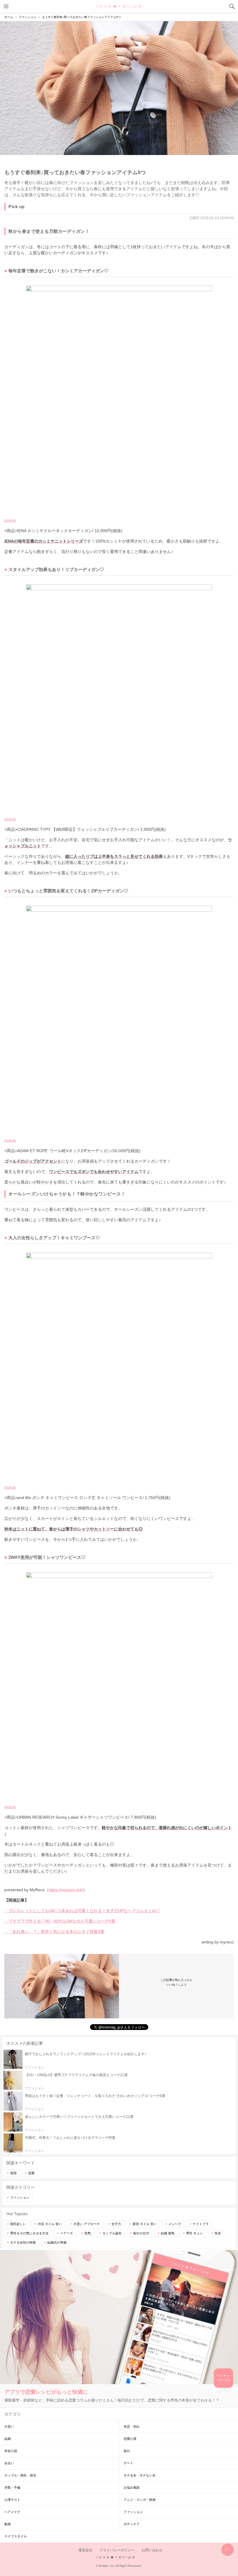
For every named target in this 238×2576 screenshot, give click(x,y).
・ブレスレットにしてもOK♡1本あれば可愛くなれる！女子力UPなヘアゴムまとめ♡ (82, 1911)
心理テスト (12, 2500)
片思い (9, 2427)
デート (128, 2463)
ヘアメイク (12, 2512)
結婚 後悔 (168, 2233)
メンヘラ (175, 2224)
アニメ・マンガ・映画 (140, 2500)
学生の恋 (11, 2451)
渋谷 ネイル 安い (50, 2224)
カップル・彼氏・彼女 (20, 2475)
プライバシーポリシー (117, 2550)
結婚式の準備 (57, 2242)
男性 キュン (194, 2233)
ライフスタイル (16, 2536)
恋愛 (31, 2173)
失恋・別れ (132, 2427)
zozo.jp (10, 520)
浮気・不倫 (12, 2487)
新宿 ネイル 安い (145, 2224)
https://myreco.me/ (66, 1890)
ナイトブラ (201, 2224)
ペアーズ (66, 2233)
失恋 (218, 2233)
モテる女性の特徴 (23, 2242)
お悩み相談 (132, 2487)
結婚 (8, 2439)
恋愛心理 (130, 2439)
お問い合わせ (152, 2550)
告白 (127, 2451)
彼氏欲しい (18, 2224)
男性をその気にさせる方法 (29, 2233)
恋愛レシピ (119, 6)
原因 (13, 2173)
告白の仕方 (141, 2233)
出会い (9, 2463)
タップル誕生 (112, 2233)
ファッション (20, 2197)
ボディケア (132, 2524)
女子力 (116, 2224)
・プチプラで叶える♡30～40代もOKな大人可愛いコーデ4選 (60, 1921)
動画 (8, 2524)
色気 (88, 2233)
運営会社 (85, 2550)
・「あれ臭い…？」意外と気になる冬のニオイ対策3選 (54, 1932)
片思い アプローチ (87, 2224)
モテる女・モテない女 (140, 2475)
